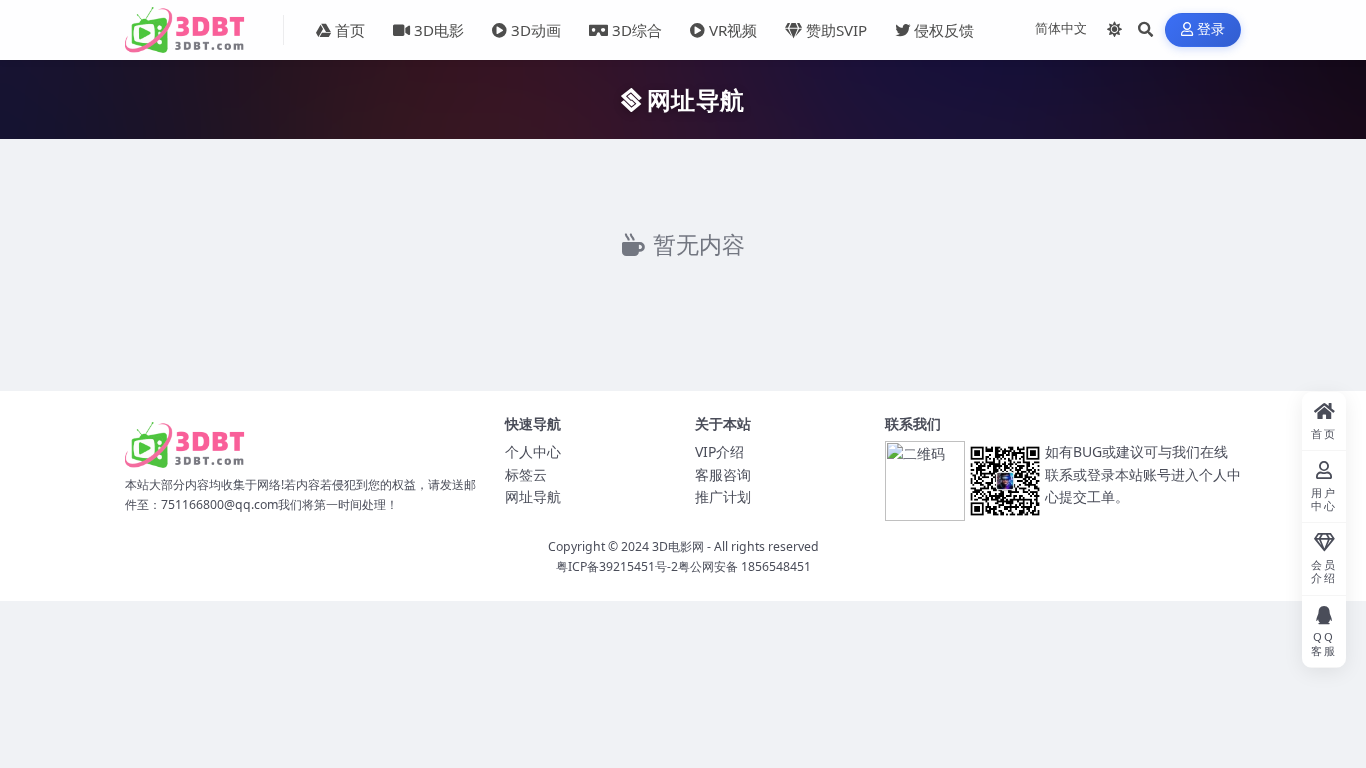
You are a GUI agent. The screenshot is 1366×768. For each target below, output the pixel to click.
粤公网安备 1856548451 (744, 566)
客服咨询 (723, 474)
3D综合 (637, 30)
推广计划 (723, 496)
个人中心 (533, 451)
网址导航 (533, 496)
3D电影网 (678, 546)
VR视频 (733, 30)
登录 (1211, 29)
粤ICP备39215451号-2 (617, 566)
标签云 (526, 474)
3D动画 (536, 30)
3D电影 (439, 30)
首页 (350, 30)
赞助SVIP (836, 30)
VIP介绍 (719, 451)
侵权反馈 (944, 30)
